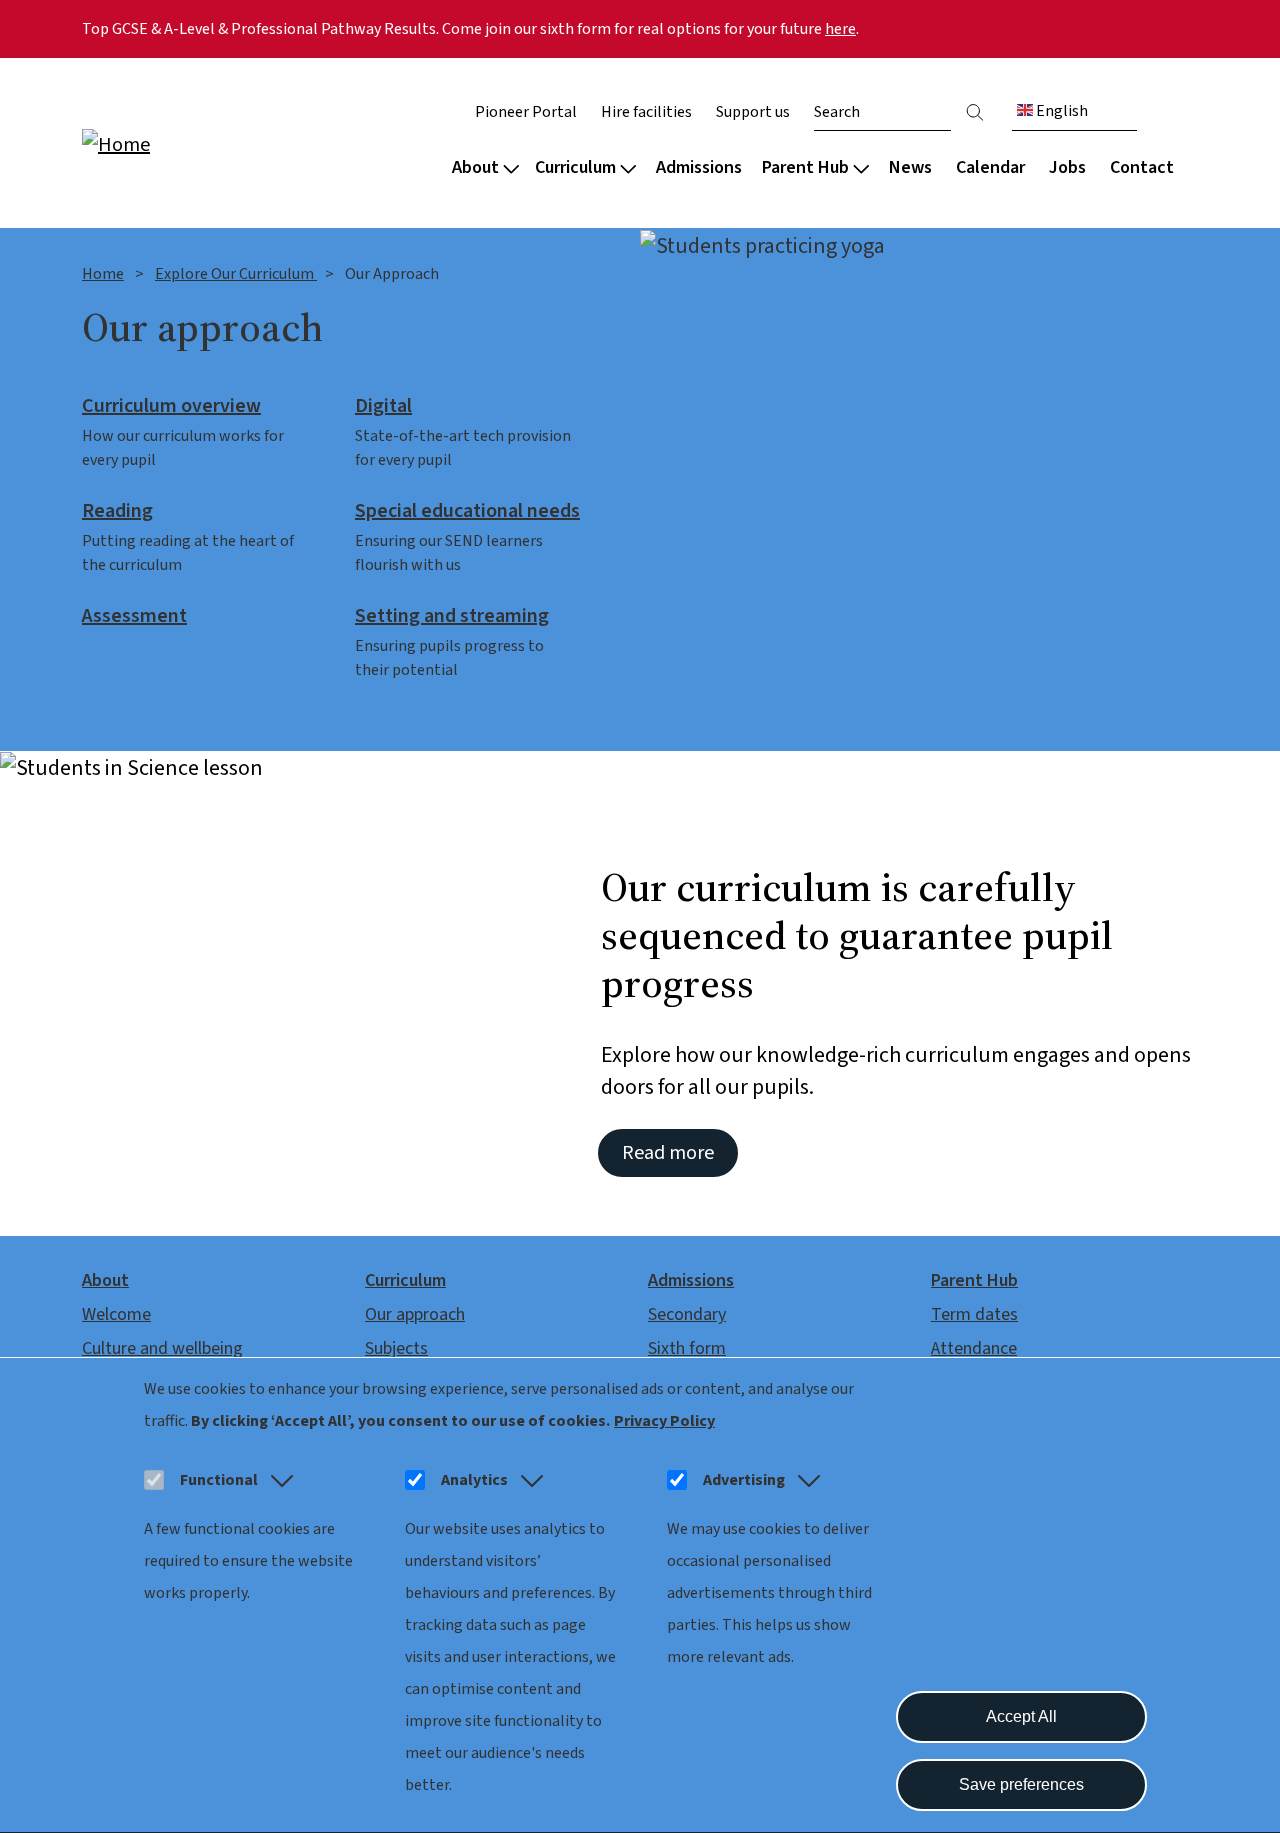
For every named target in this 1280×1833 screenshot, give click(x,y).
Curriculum (575, 167)
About (475, 167)
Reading (117, 512)
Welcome (116, 1314)
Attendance (974, 1348)
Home (103, 274)
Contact (1142, 167)
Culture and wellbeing (162, 1348)
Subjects (396, 1348)
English (1060, 111)
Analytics (474, 1480)
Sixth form (687, 1348)
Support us (753, 112)
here (840, 29)
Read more (668, 1153)
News (910, 167)
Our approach (415, 1314)
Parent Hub (805, 167)
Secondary (687, 1314)
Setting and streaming (452, 617)
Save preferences (1021, 1784)
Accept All (1021, 1716)
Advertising (744, 1480)
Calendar (990, 167)
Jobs (1067, 167)
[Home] (210, 143)
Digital (383, 407)
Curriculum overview (171, 407)
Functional (219, 1480)
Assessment (134, 617)
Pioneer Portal (526, 112)
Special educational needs (467, 512)
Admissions (699, 167)
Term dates (974, 1314)
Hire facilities (646, 112)
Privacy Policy (664, 1421)
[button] (278, 1480)
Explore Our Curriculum (236, 274)
